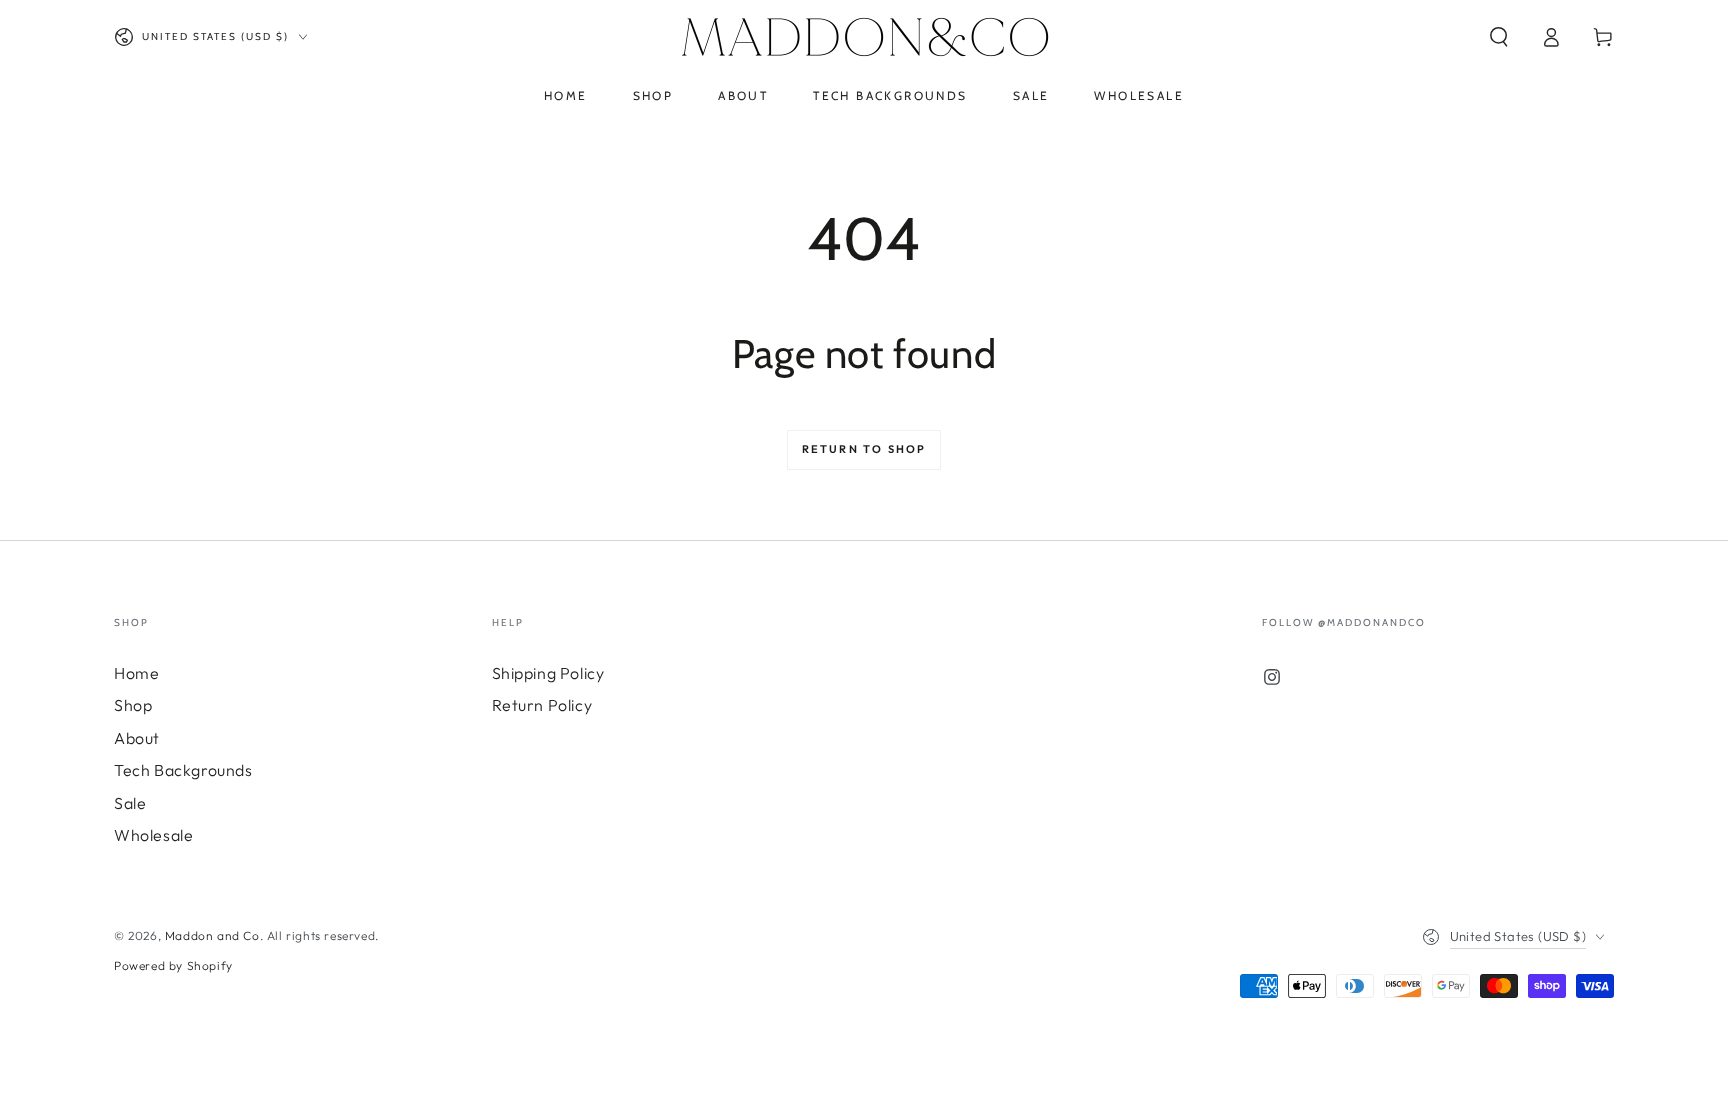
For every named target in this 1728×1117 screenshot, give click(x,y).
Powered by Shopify (173, 965)
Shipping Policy (548, 673)
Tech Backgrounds (183, 770)
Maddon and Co (212, 935)
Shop (133, 705)
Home (136, 673)
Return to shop (864, 449)
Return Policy (542, 705)
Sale (130, 803)
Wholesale (153, 835)
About (137, 738)
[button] (1499, 37)
